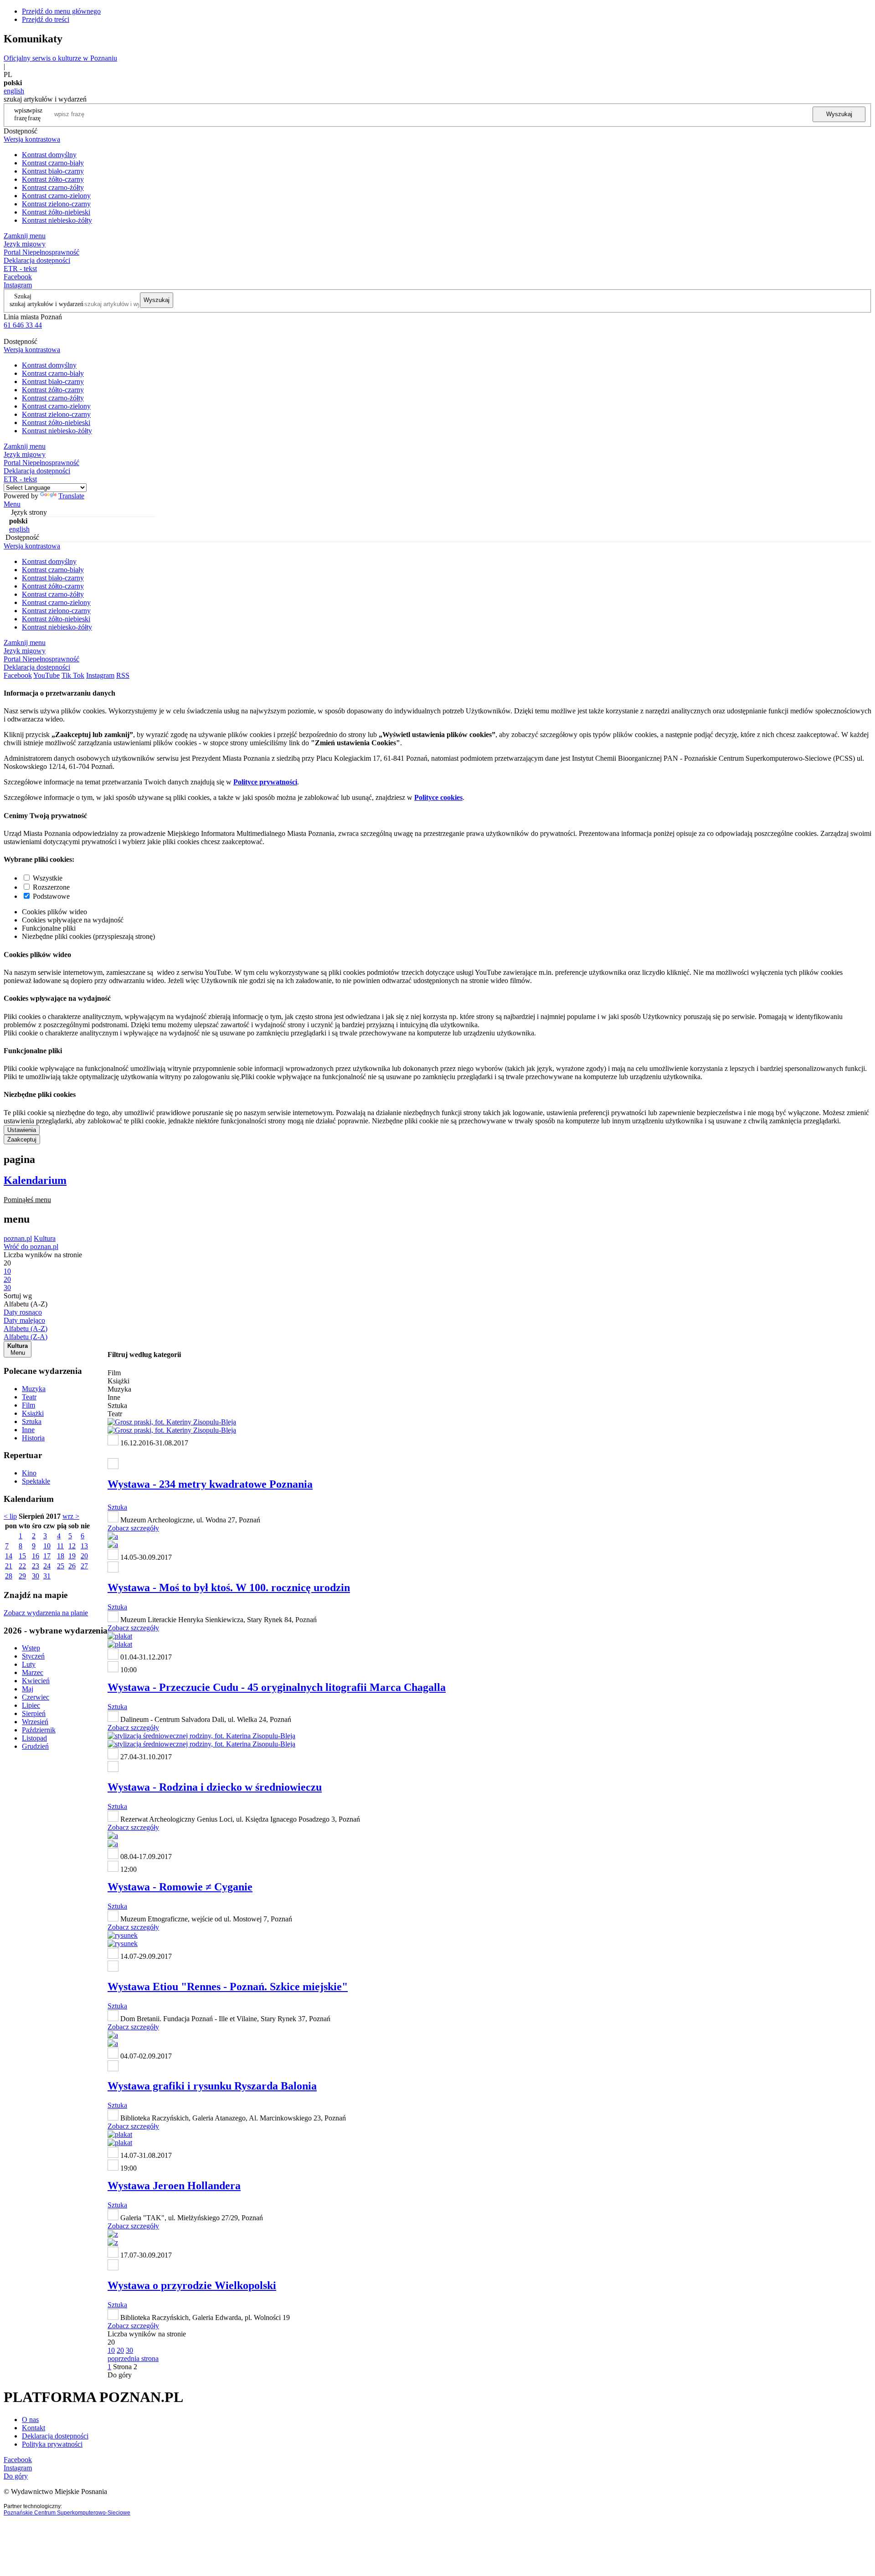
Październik (39, 1730)
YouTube (46, 675)
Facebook (18, 277)
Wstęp (31, 1648)
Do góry (120, 2375)
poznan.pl (18, 1238)
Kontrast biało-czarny (53, 171)
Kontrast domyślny (49, 155)
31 (47, 1576)
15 (22, 1556)
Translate (71, 496)
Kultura (45, 1238)
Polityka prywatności (52, 2444)
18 (61, 1556)
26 (72, 1566)
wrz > (71, 1516)
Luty (29, 1664)
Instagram (18, 285)
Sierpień (34, 1713)
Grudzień (35, 1746)
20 (84, 1556)
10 (47, 1546)
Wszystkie (48, 878)
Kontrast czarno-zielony (56, 196)
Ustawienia (22, 1130)
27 (84, 1566)
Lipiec (31, 1705)
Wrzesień (35, 1722)
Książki (33, 1413)
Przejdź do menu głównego (61, 11)
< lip (10, 1516)
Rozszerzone (51, 887)
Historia (33, 1438)
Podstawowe (51, 896)
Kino (29, 1473)
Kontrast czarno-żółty (53, 187)
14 (9, 1556)
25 (61, 1566)
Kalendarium (35, 1180)
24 (47, 1566)
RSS (123, 675)
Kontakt (33, 2428)
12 (72, 1546)
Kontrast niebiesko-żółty (57, 220)
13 (84, 1546)
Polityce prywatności (265, 782)
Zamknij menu (25, 236)
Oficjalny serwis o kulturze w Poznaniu (60, 58)
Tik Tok (73, 675)
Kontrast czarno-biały (53, 163)
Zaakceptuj (22, 1139)
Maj (28, 1689)
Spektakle (36, 1481)
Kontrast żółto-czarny (53, 179)
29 (22, 1576)
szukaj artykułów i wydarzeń (46, 304)
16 (36, 1556)
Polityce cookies (438, 797)
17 (47, 1556)
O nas (30, 2420)
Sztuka (32, 1421)
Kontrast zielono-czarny (56, 204)
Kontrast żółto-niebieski (56, 212)
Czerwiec (36, 1697)
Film (28, 1405)
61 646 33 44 (23, 325)
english (14, 91)
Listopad (34, 1738)
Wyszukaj (839, 114)
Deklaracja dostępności (55, 2436)
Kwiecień (36, 1681)
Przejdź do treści (46, 19)
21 (9, 1566)
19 (72, 1556)
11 (60, 1546)
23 (36, 1566)
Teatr (29, 1397)
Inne (28, 1430)
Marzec (33, 1672)
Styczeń (33, 1656)
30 (36, 1576)
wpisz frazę (35, 114)
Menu (12, 504)
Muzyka (34, 1389)
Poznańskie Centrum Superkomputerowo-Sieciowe (67, 2513)
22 (22, 1566)
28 (9, 1576)
